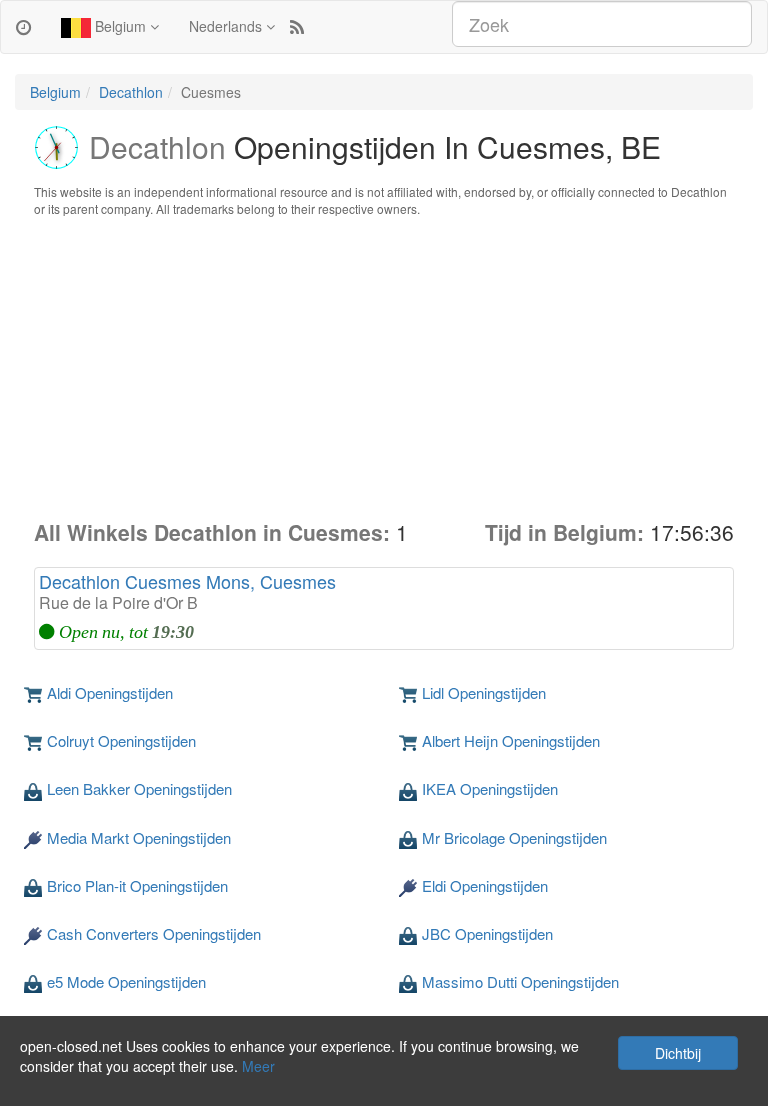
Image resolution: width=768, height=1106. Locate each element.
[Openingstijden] (23, 26)
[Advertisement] (384, 368)
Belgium (120, 26)
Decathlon (131, 92)
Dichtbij (678, 1053)
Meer (258, 1066)
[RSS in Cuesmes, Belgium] (297, 26)
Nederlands (227, 26)
